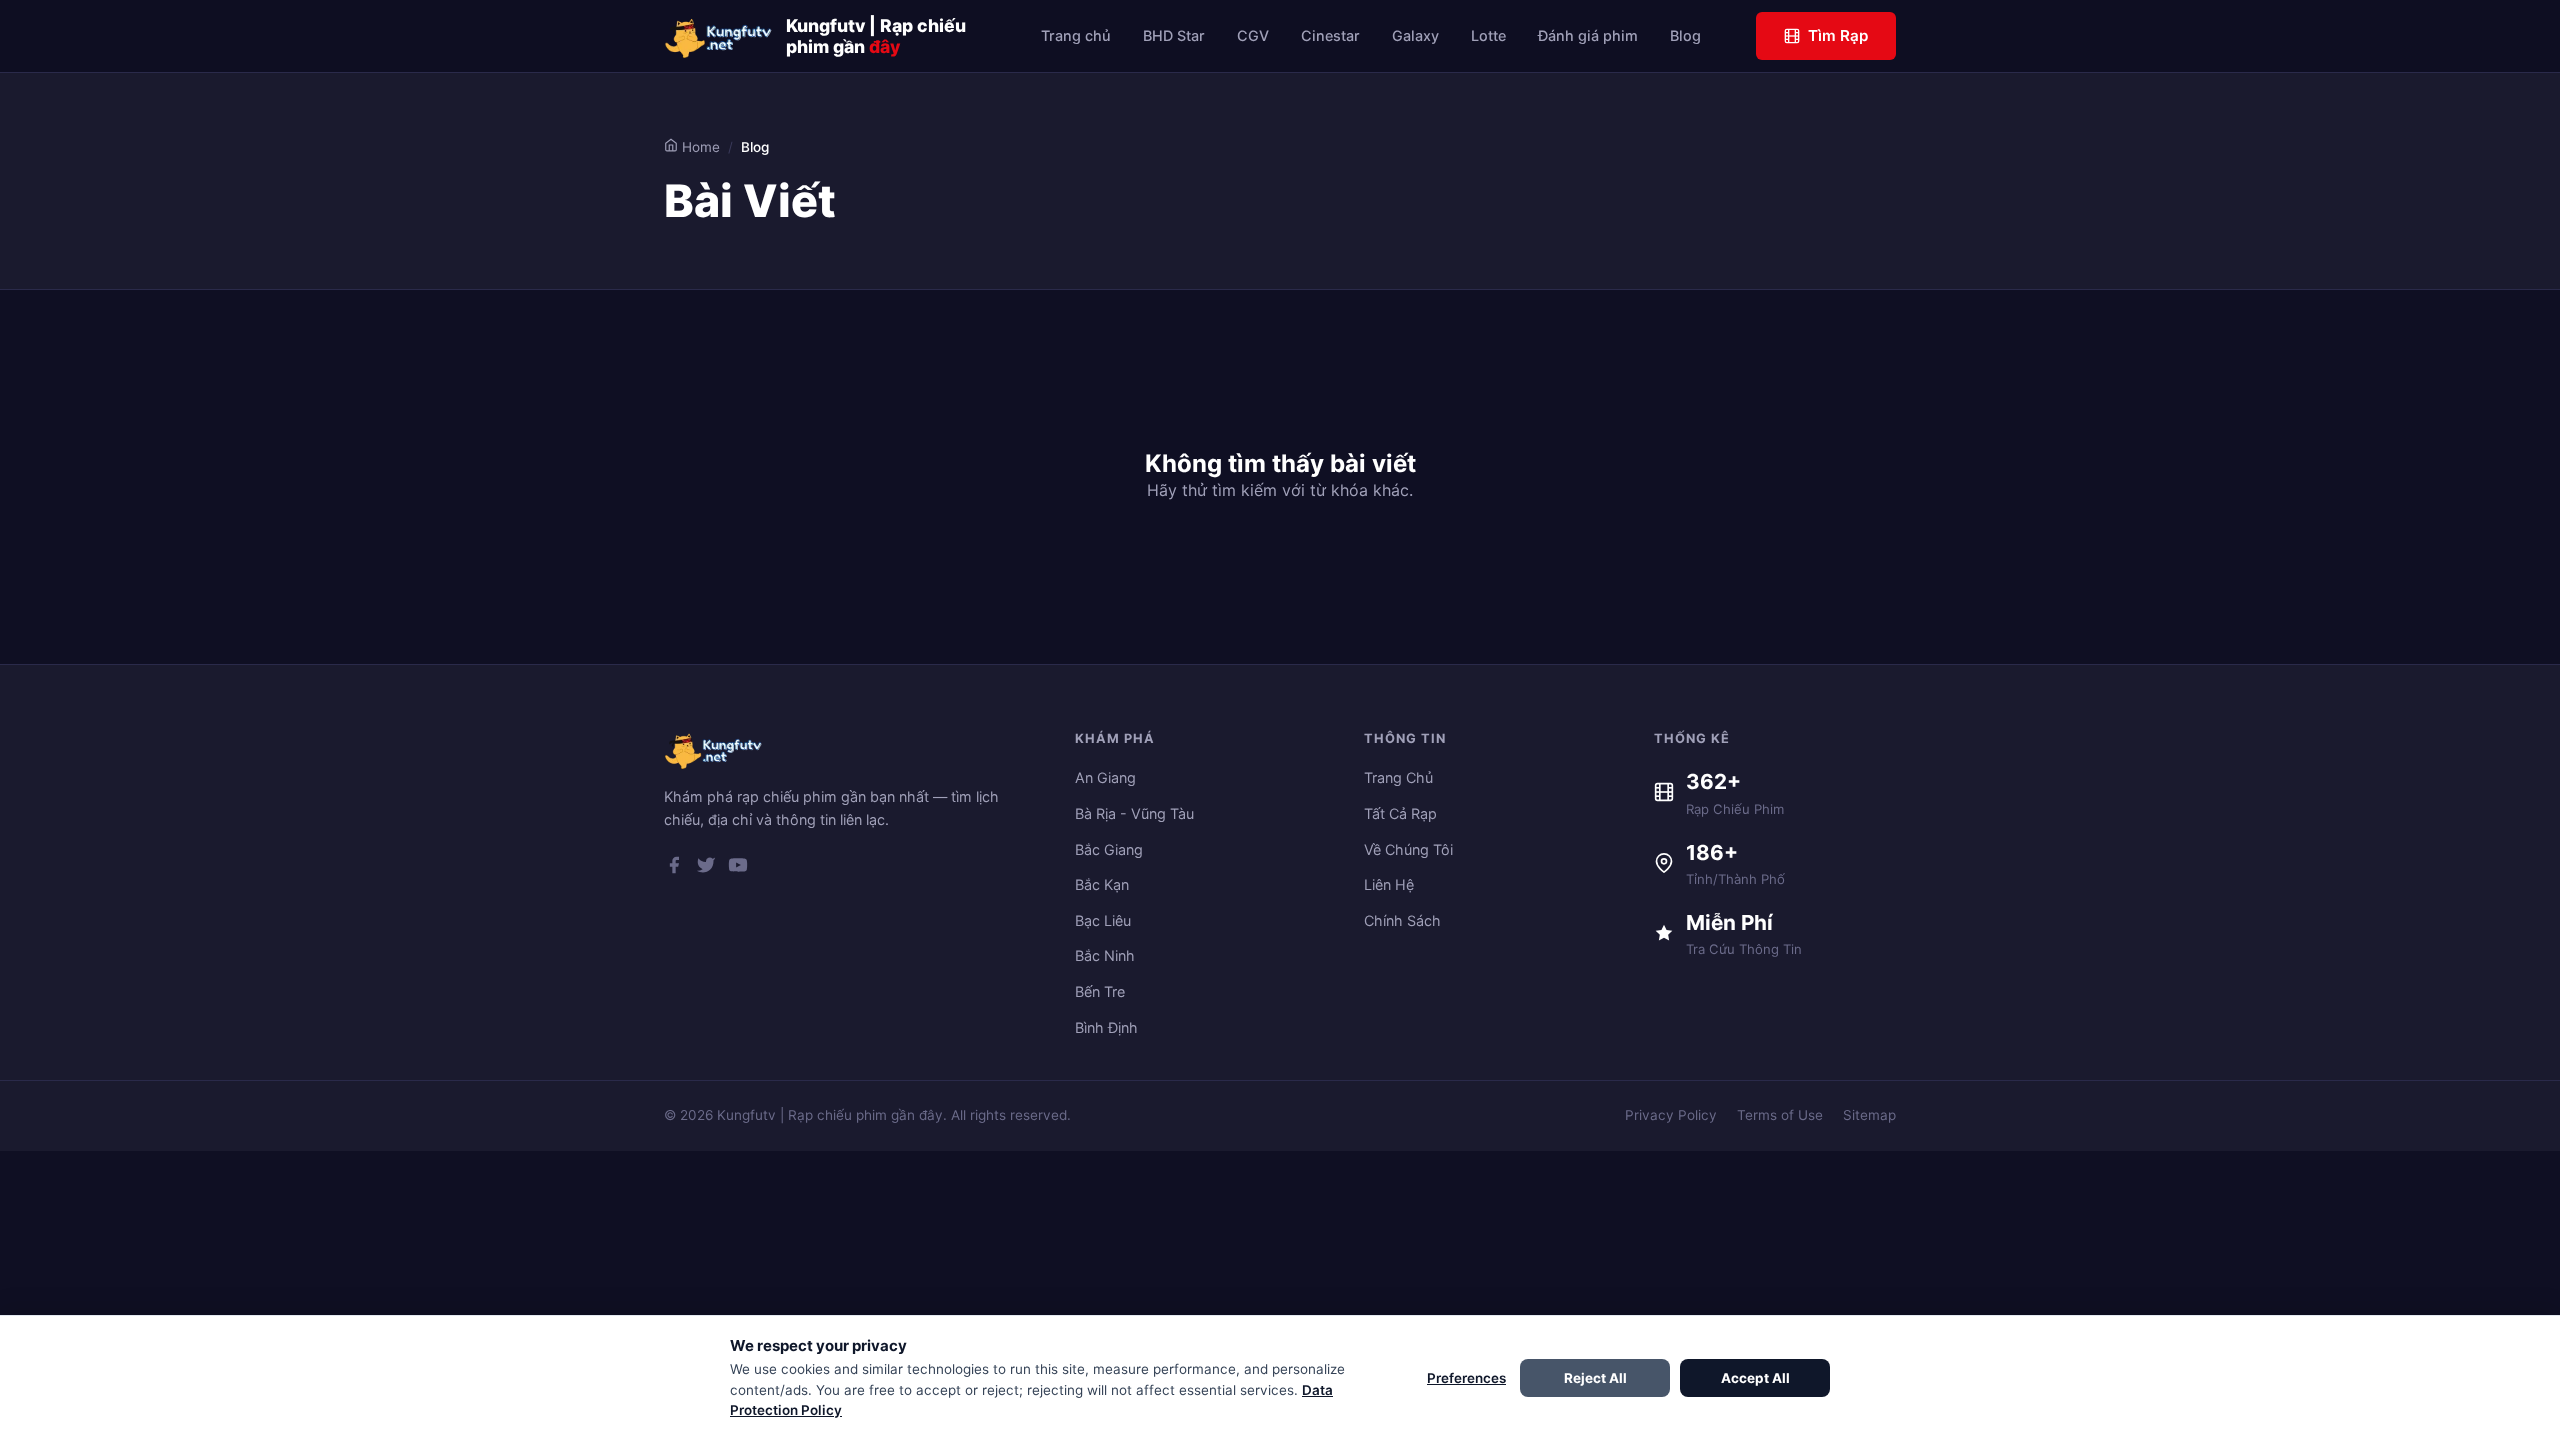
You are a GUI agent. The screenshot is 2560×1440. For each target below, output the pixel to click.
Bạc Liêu (1103, 920)
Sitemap (1869, 1115)
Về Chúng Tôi (1408, 849)
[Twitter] (706, 869)
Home (699, 147)
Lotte (1488, 35)
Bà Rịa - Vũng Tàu (1134, 813)
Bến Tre (1100, 991)
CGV (1253, 35)
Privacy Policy (1671, 1115)
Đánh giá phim (1588, 35)
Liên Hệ (1389, 884)
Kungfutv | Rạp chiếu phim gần (876, 36)
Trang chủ (1076, 35)
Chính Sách (1402, 920)
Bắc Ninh (1105, 955)
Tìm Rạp (1838, 35)
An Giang (1105, 777)
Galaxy (1415, 35)
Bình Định (1106, 1027)
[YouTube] (738, 869)
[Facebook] (674, 869)
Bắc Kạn (1102, 884)
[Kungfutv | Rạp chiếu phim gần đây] (719, 36)
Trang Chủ (1398, 777)
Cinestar (1330, 35)
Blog (1685, 35)
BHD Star (1174, 35)
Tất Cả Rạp (1400, 813)
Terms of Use (1780, 1115)
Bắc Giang (1109, 849)
